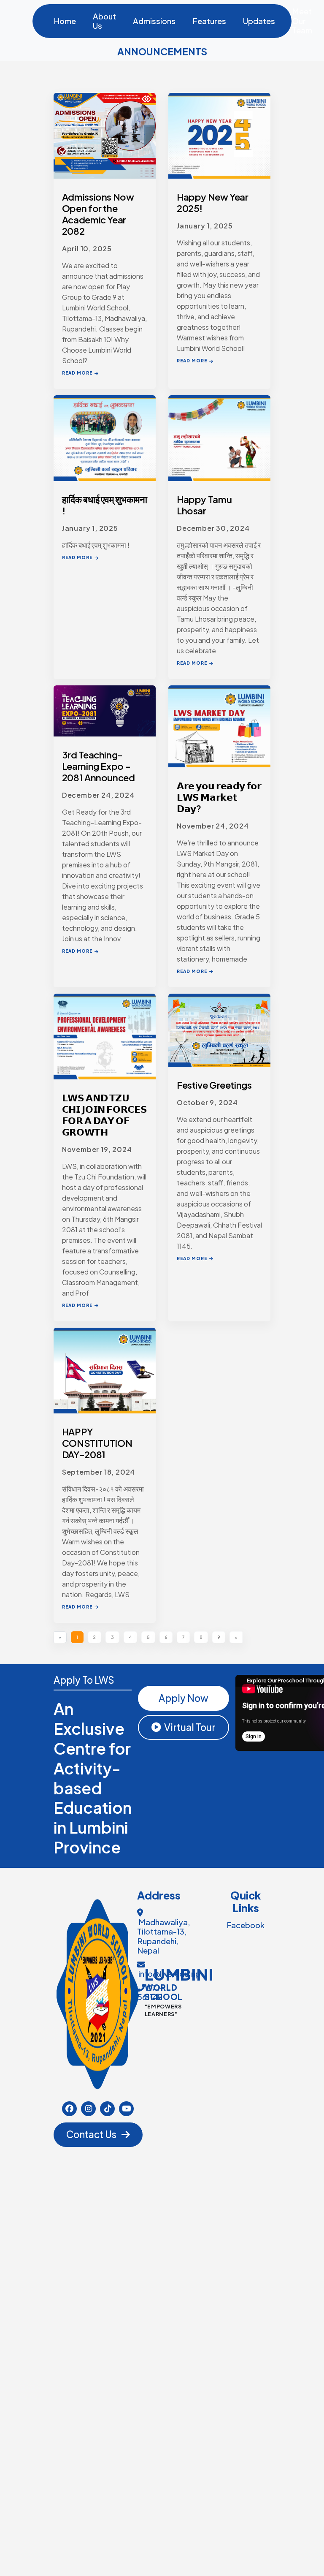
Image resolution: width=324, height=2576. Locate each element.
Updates (259, 21)
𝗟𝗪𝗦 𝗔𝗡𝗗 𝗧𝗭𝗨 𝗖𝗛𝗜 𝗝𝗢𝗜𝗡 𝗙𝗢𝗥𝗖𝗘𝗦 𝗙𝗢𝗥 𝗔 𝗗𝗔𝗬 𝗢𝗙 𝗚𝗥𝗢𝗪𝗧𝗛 (104, 1115)
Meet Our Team (302, 21)
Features (209, 21)
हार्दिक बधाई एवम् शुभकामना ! (105, 505)
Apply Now (184, 1698)
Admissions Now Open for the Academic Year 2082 (98, 214)
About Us (104, 21)
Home (65, 21)
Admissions (154, 21)
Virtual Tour (190, 1727)
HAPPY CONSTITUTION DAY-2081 (97, 1443)
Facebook (246, 1925)
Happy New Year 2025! (213, 203)
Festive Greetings (214, 1085)
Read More (77, 373)
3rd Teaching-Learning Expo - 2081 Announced (99, 766)
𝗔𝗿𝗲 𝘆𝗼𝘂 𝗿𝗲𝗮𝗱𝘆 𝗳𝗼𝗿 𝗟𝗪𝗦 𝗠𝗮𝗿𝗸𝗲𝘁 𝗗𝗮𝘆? (219, 797)
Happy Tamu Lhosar (204, 505)
